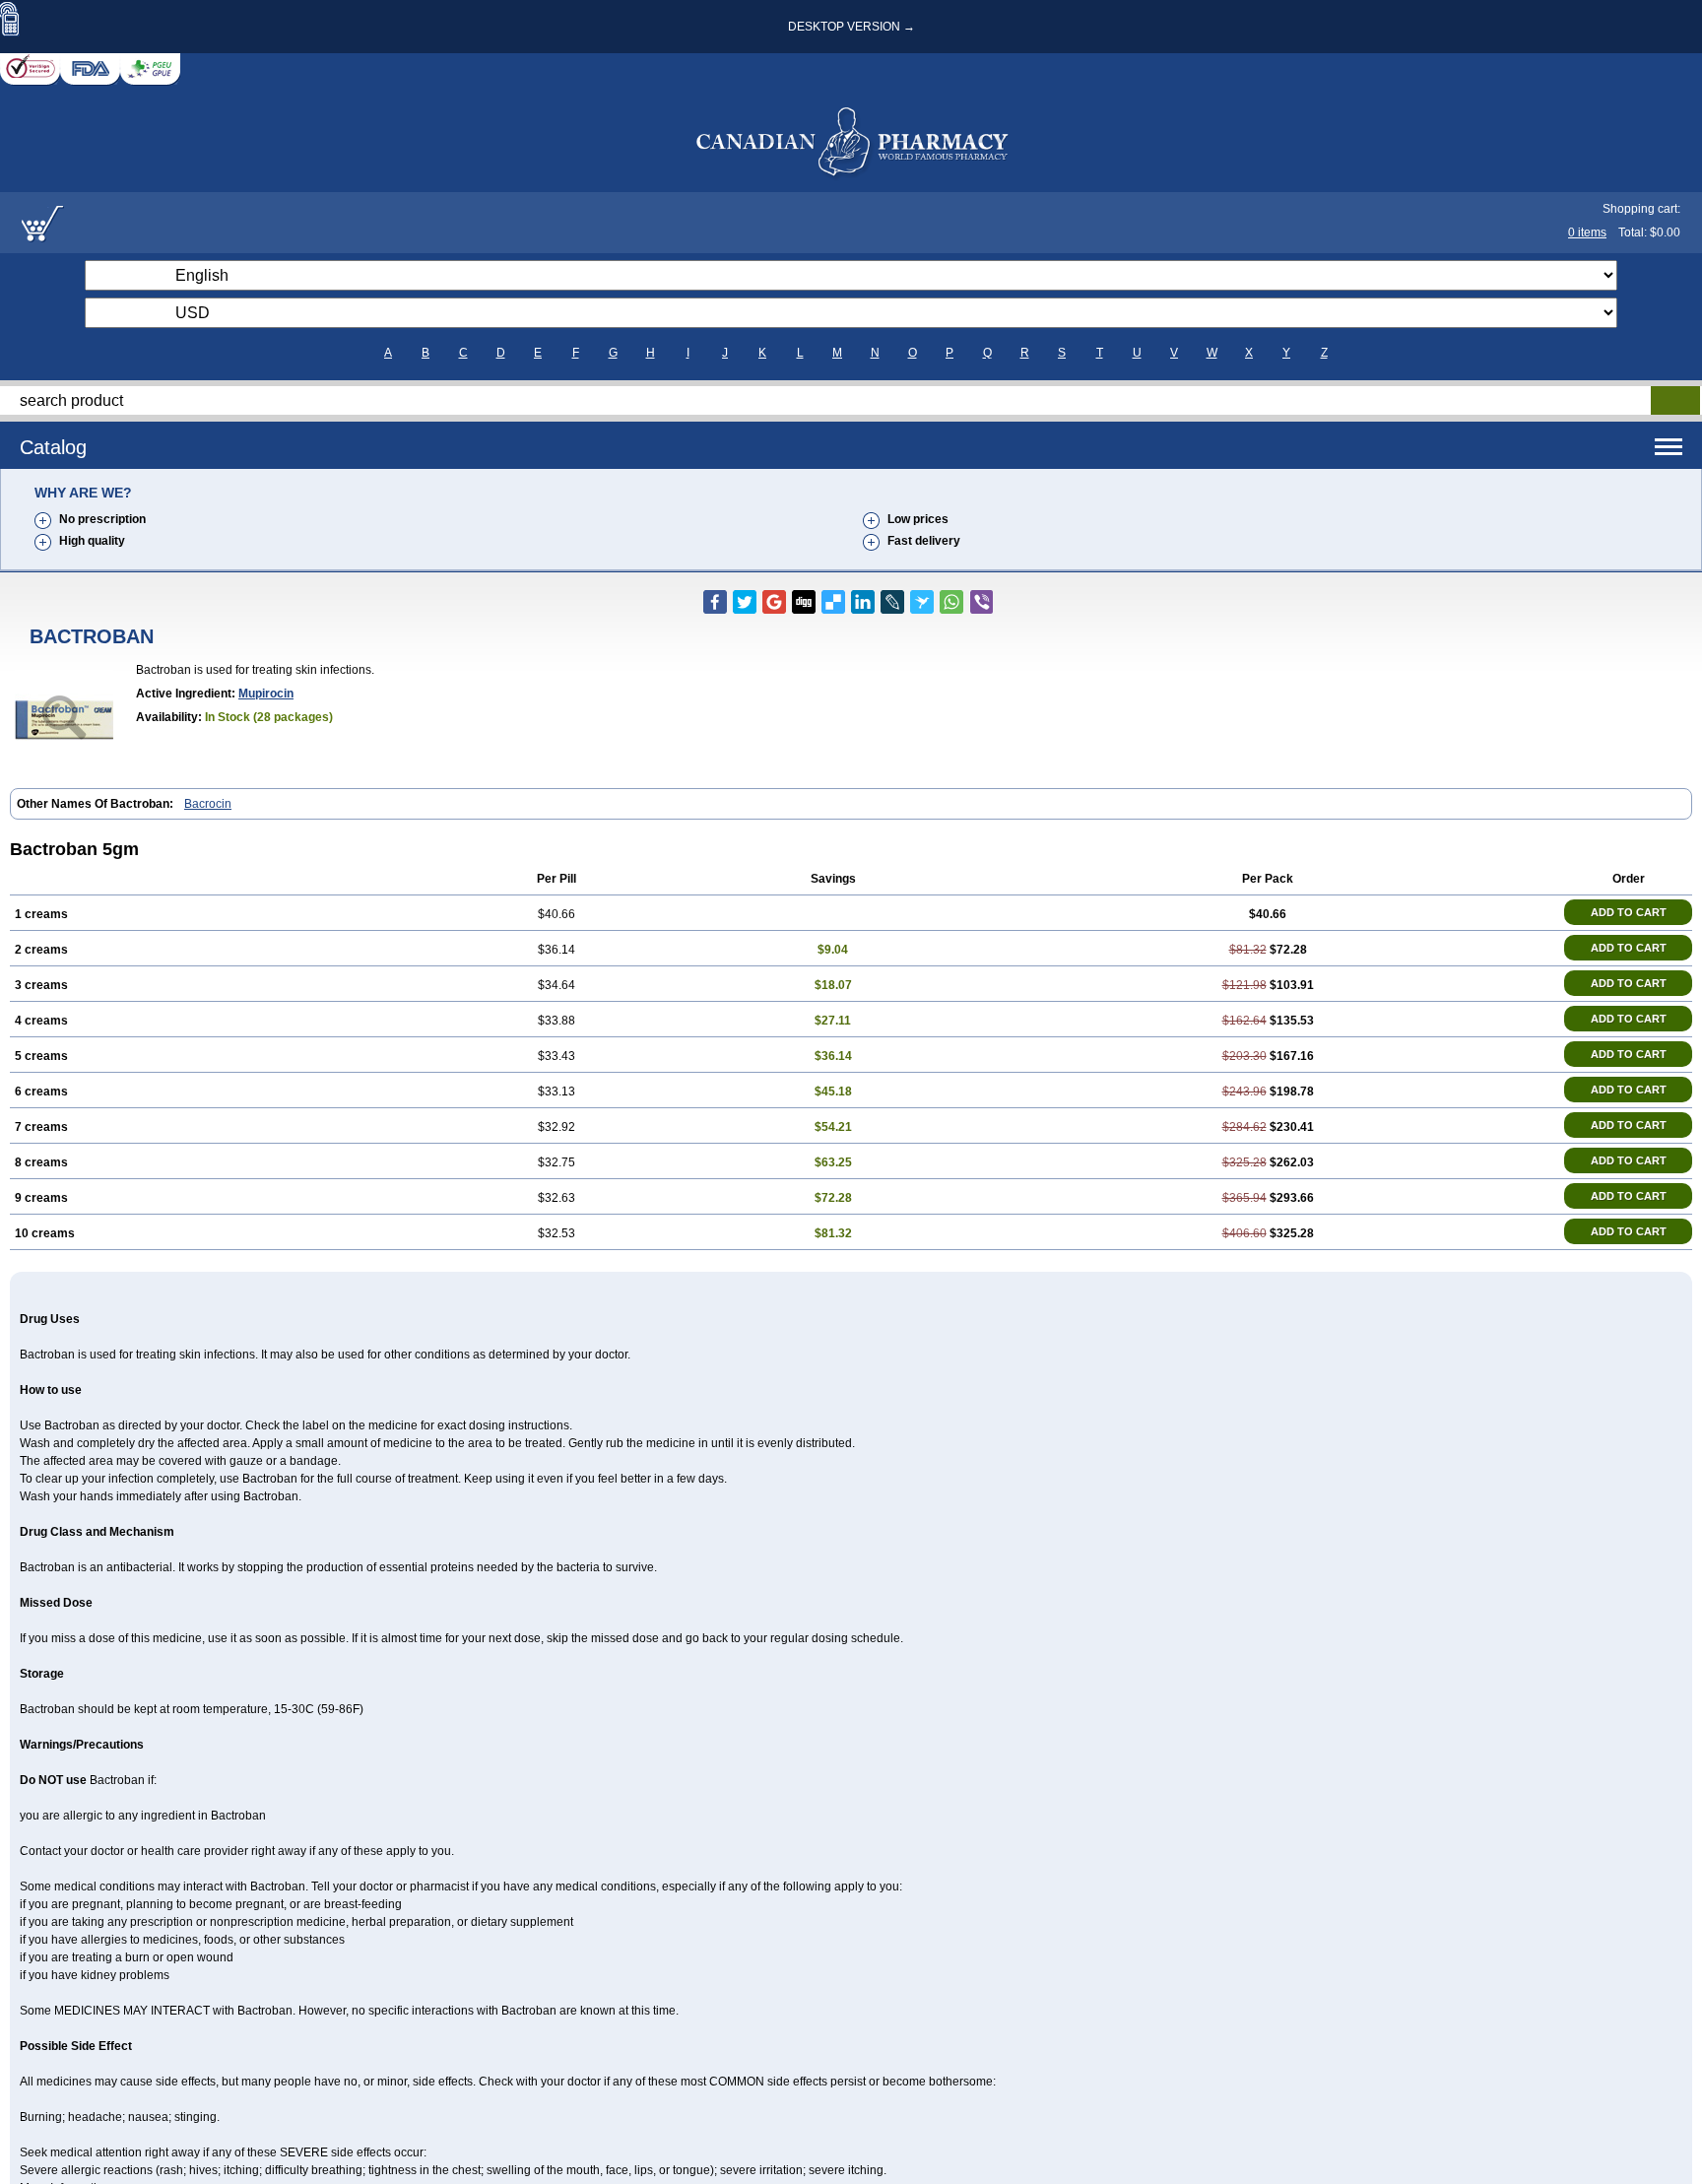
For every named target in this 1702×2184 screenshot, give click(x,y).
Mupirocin (266, 694)
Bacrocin (208, 804)
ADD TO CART (1629, 912)
